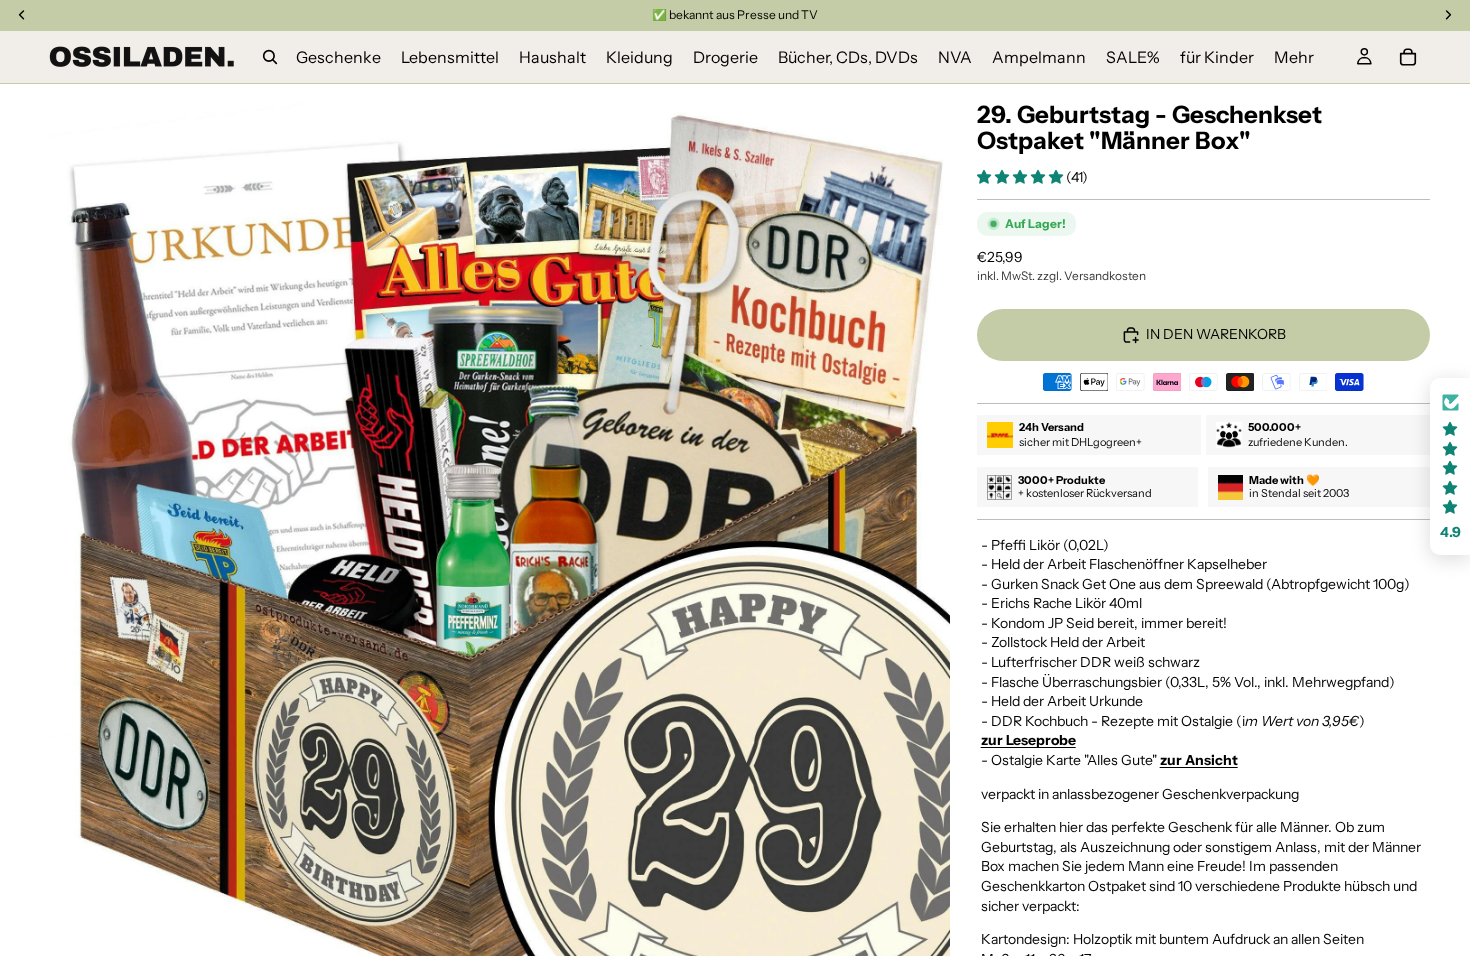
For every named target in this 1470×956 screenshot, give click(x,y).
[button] (1021, 177)
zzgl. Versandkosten (1091, 275)
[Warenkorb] (1408, 57)
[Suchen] (270, 57)
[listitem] (1294, 57)
